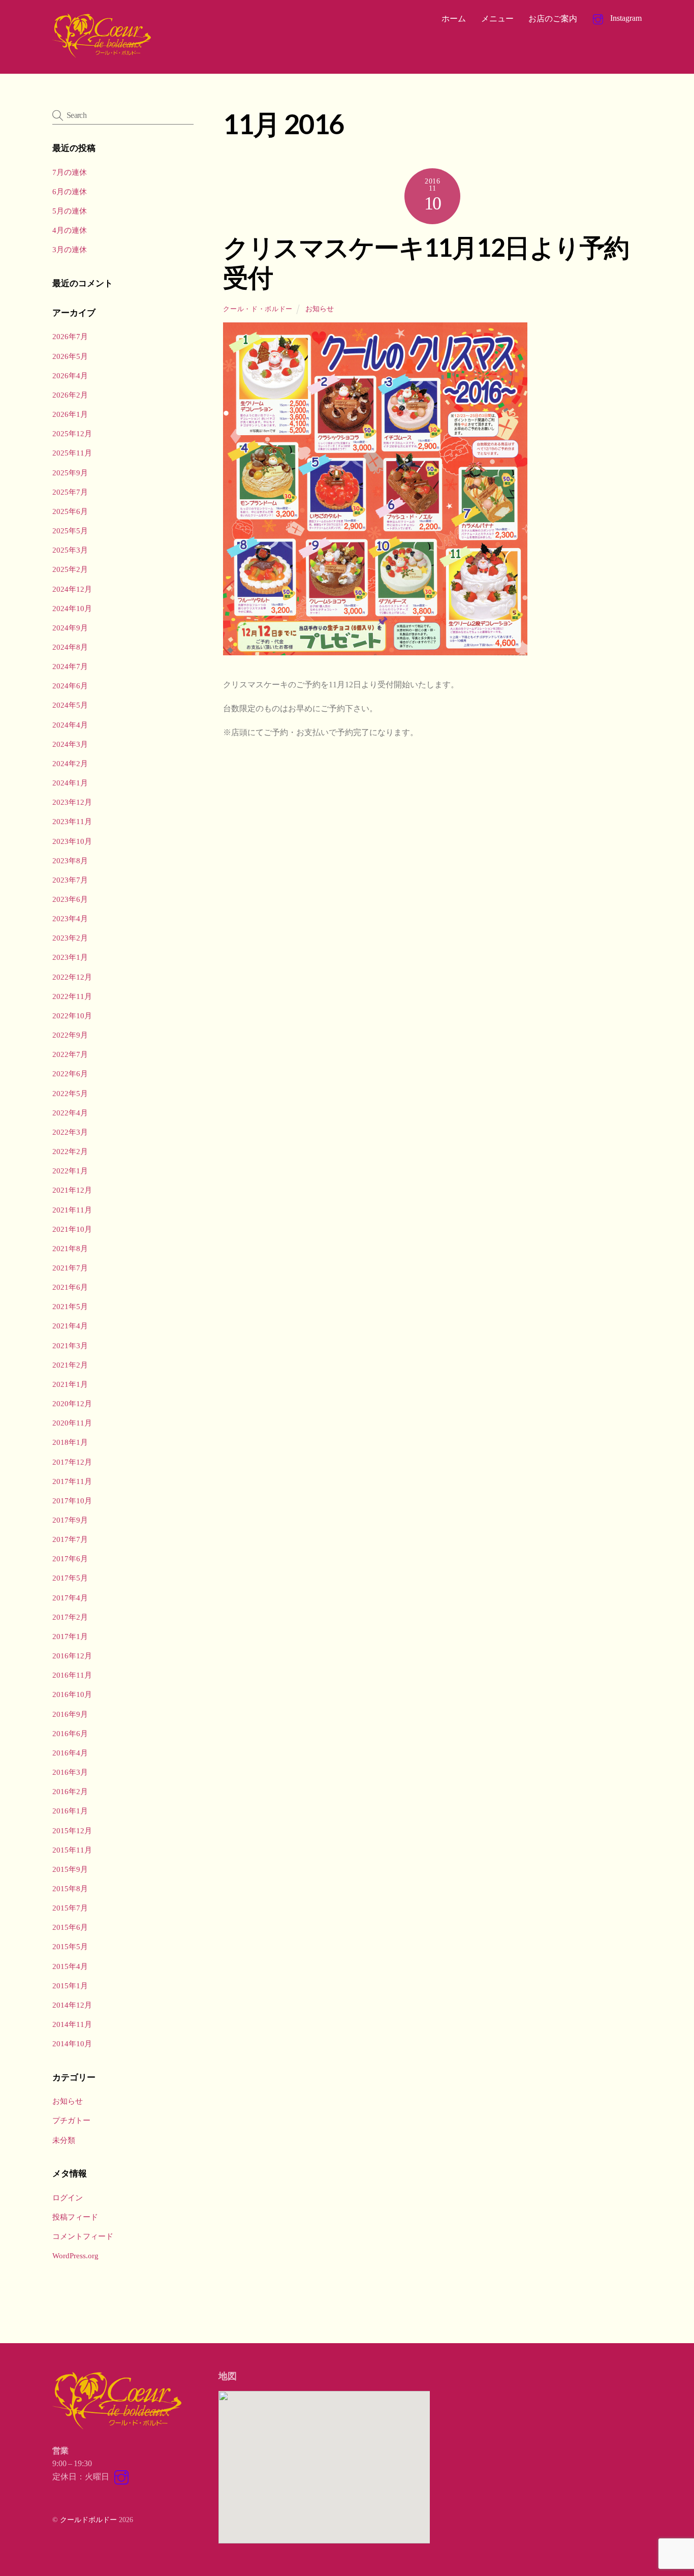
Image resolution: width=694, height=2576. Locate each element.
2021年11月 (72, 1210)
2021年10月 (72, 1229)
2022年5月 (70, 1093)
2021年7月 (70, 1268)
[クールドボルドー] (103, 55)
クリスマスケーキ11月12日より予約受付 (426, 262)
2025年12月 (72, 433)
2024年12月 (72, 589)
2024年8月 (70, 647)
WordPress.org (75, 2255)
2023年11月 (72, 821)
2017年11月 (72, 1481)
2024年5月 (70, 705)
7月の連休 (70, 172)
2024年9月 (70, 628)
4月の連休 (70, 230)
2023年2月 (70, 938)
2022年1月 (70, 1171)
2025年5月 (70, 531)
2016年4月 (70, 1753)
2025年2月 (70, 569)
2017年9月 (70, 1520)
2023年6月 (70, 899)
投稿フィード (75, 2217)
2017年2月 (70, 1617)
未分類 (64, 2140)
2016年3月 (70, 1772)
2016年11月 (72, 1675)
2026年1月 (70, 414)
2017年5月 (70, 1578)
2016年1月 (70, 1811)
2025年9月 (70, 473)
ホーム (454, 19)
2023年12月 (72, 802)
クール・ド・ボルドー (258, 309)
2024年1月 (70, 783)
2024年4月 (70, 725)
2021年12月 (72, 1190)
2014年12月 (72, 2005)
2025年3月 (70, 550)
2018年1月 (70, 1442)
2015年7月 (70, 1908)
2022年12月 (72, 977)
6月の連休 (70, 191)
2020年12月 (72, 1403)
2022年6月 (70, 1073)
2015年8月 (70, 1888)
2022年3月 (70, 1132)
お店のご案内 (553, 19)
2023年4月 (70, 918)
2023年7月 (70, 880)
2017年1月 (70, 1636)
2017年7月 (70, 1539)
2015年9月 (70, 1869)
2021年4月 (70, 1326)
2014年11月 (72, 2024)
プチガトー (71, 2120)
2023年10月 (72, 841)
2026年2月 (70, 395)
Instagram (625, 18)
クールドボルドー (88, 2520)
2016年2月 (70, 1791)
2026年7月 (70, 336)
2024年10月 (72, 608)
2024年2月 (70, 763)
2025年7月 (70, 492)
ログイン (68, 2198)
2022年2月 (70, 1151)
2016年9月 (70, 1714)
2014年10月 (72, 2043)
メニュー (497, 19)
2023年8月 (70, 860)
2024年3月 (70, 744)
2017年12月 (72, 1462)
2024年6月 (70, 686)
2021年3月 (70, 1345)
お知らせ (320, 309)
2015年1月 (70, 1986)
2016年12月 (72, 1656)
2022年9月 (70, 1035)
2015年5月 (70, 1946)
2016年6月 (70, 1733)
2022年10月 (72, 1016)
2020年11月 (72, 1423)
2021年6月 (70, 1287)
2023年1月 (70, 957)
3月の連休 (70, 249)
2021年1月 (70, 1384)
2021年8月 (70, 1248)
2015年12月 (72, 1830)
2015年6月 (70, 1927)
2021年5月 (70, 1306)
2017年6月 (70, 1558)
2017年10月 (72, 1501)
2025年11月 (72, 453)
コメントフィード (83, 2236)
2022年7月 (70, 1054)
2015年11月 (72, 1850)
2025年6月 (70, 511)
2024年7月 (70, 666)
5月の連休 (70, 211)
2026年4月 (70, 375)
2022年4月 (70, 1113)
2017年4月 (70, 1598)
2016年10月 (72, 1694)
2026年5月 (70, 356)
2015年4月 (70, 1966)
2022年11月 (72, 996)
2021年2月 (70, 1365)
